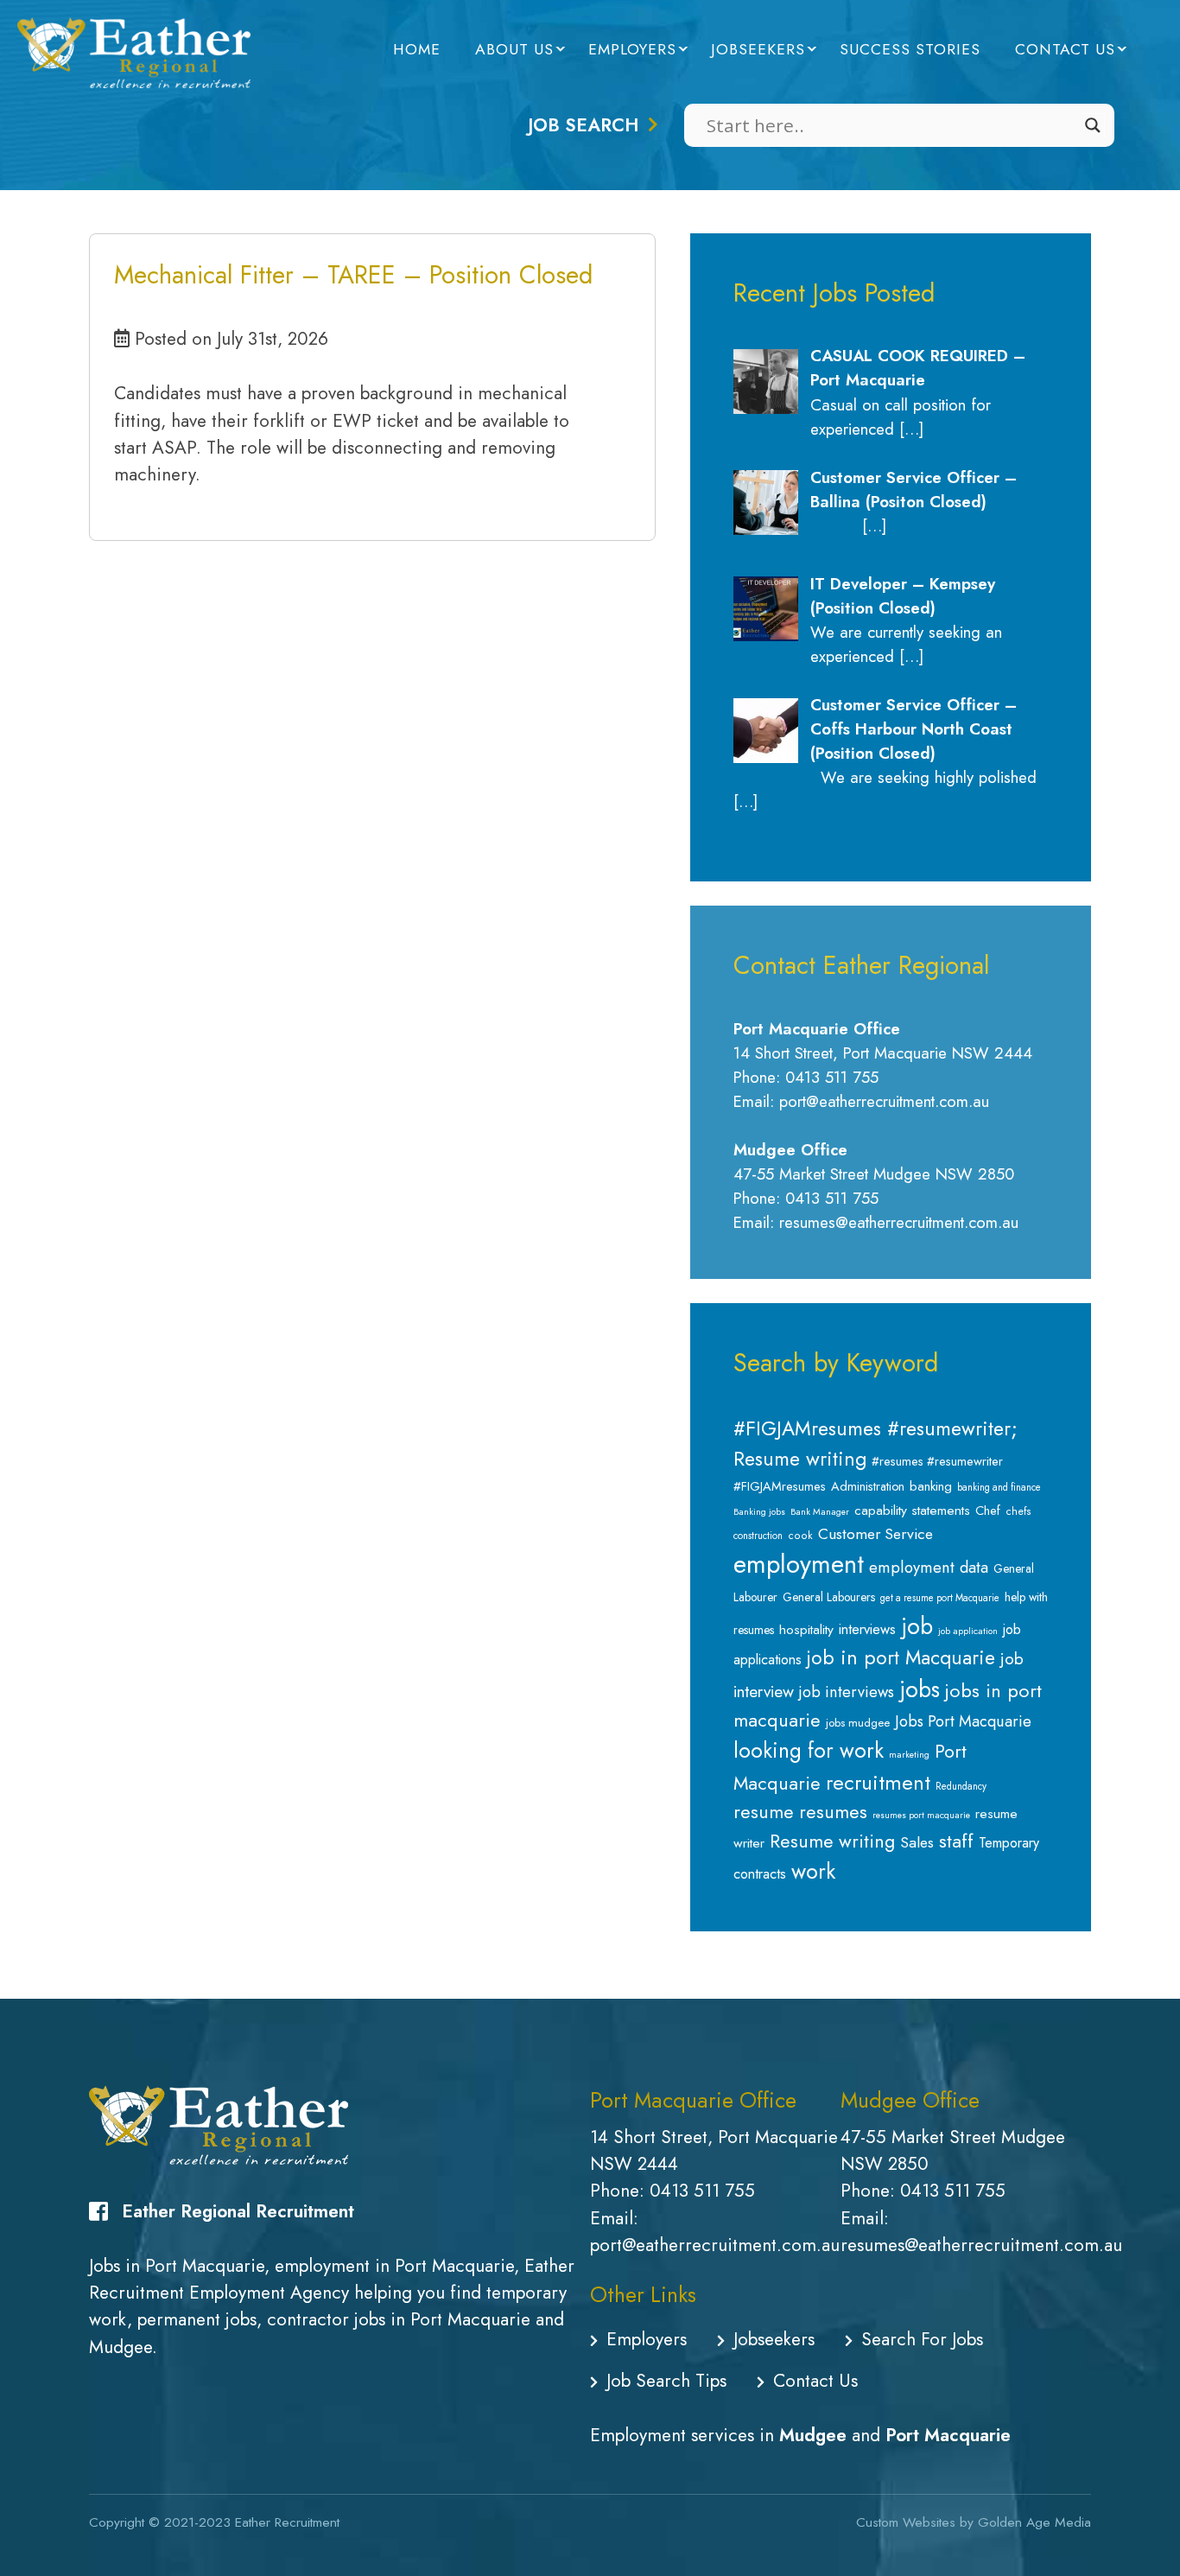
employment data (929, 1567)
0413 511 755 (702, 2191)
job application (968, 1631)
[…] (911, 429)
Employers (632, 49)
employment (799, 1564)
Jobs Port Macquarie (963, 1721)
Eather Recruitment (287, 2522)
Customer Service (875, 1534)
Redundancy (961, 1786)
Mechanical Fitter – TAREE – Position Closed (353, 275)
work (813, 1871)
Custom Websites (906, 2522)
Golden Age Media (1034, 2522)
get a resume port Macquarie (940, 1598)
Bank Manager (820, 1512)
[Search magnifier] (1093, 125)
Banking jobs (759, 1512)
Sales (917, 1842)
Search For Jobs (922, 2339)
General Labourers (829, 1597)
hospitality (806, 1629)
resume (764, 1812)
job (917, 1626)
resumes (833, 1812)
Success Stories (910, 49)
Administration (868, 1486)
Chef (988, 1511)
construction (758, 1536)
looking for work (809, 1750)
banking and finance (999, 1487)
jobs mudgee (858, 1723)
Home (417, 49)
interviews (867, 1629)
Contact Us (1065, 49)
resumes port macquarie (921, 1815)
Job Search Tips (666, 2381)
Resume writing (832, 1841)
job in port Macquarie (901, 1658)
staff (956, 1841)
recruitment (878, 1782)
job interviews (847, 1692)
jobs (920, 1689)
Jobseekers (758, 49)
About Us (514, 49)
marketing (909, 1755)
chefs (1018, 1511)
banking (931, 1486)
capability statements (912, 1510)
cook (800, 1536)
